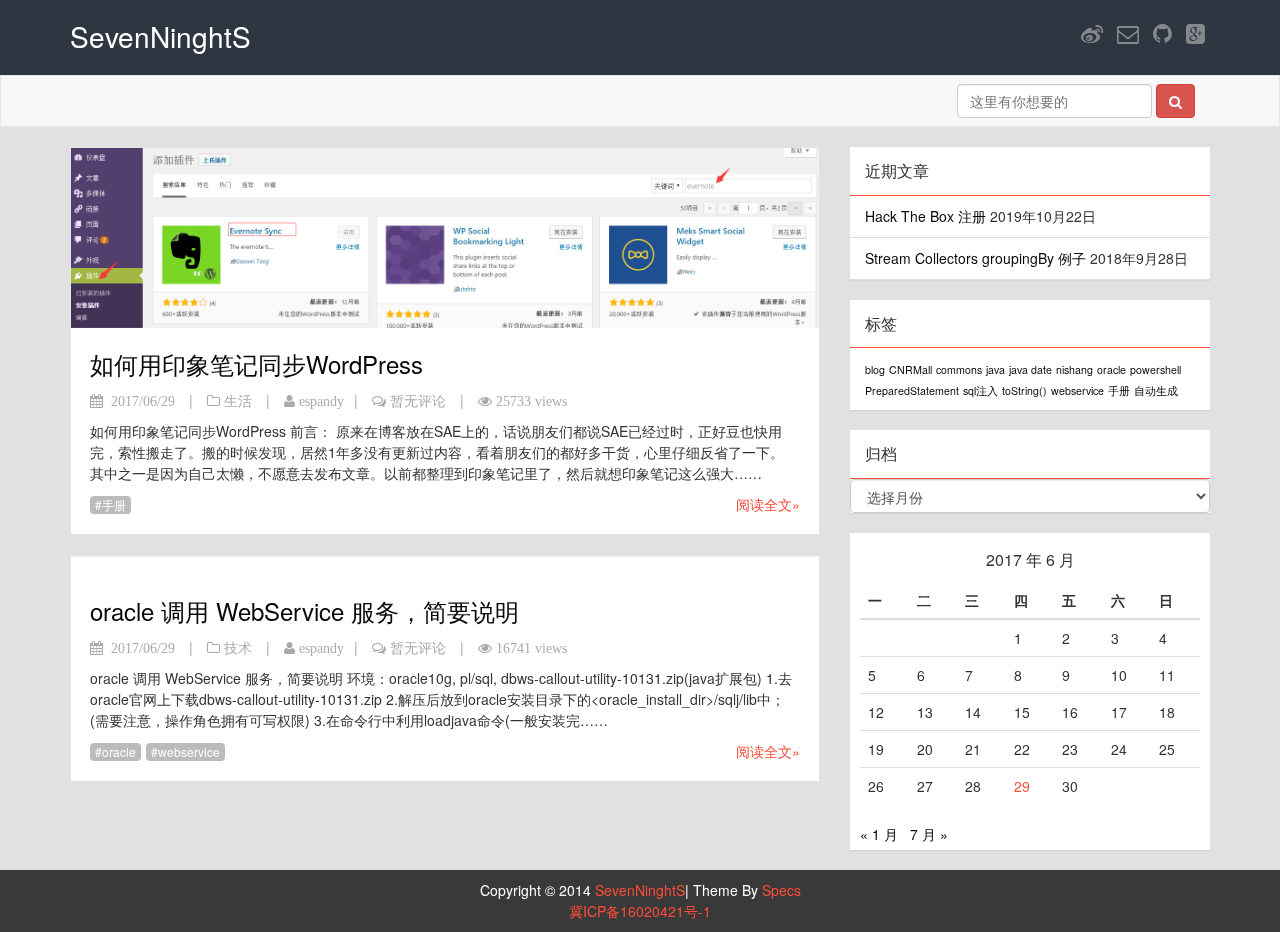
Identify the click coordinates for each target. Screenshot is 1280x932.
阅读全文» (768, 504)
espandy (321, 401)
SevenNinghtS (640, 890)
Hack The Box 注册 (925, 216)
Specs (781, 890)
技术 (238, 648)
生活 (238, 401)
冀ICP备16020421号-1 (640, 911)
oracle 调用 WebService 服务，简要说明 (304, 610)
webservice (189, 751)
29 (1022, 786)
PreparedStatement (912, 390)
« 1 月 (879, 834)
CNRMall (910, 369)
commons (959, 369)
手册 (114, 504)
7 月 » (929, 834)
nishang (1074, 369)
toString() (1024, 390)
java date (1030, 369)
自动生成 (1156, 390)
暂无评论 (418, 401)
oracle (119, 751)
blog (875, 369)
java (995, 369)
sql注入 (980, 390)
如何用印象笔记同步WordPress (256, 363)
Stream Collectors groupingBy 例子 (975, 258)
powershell (1155, 369)
